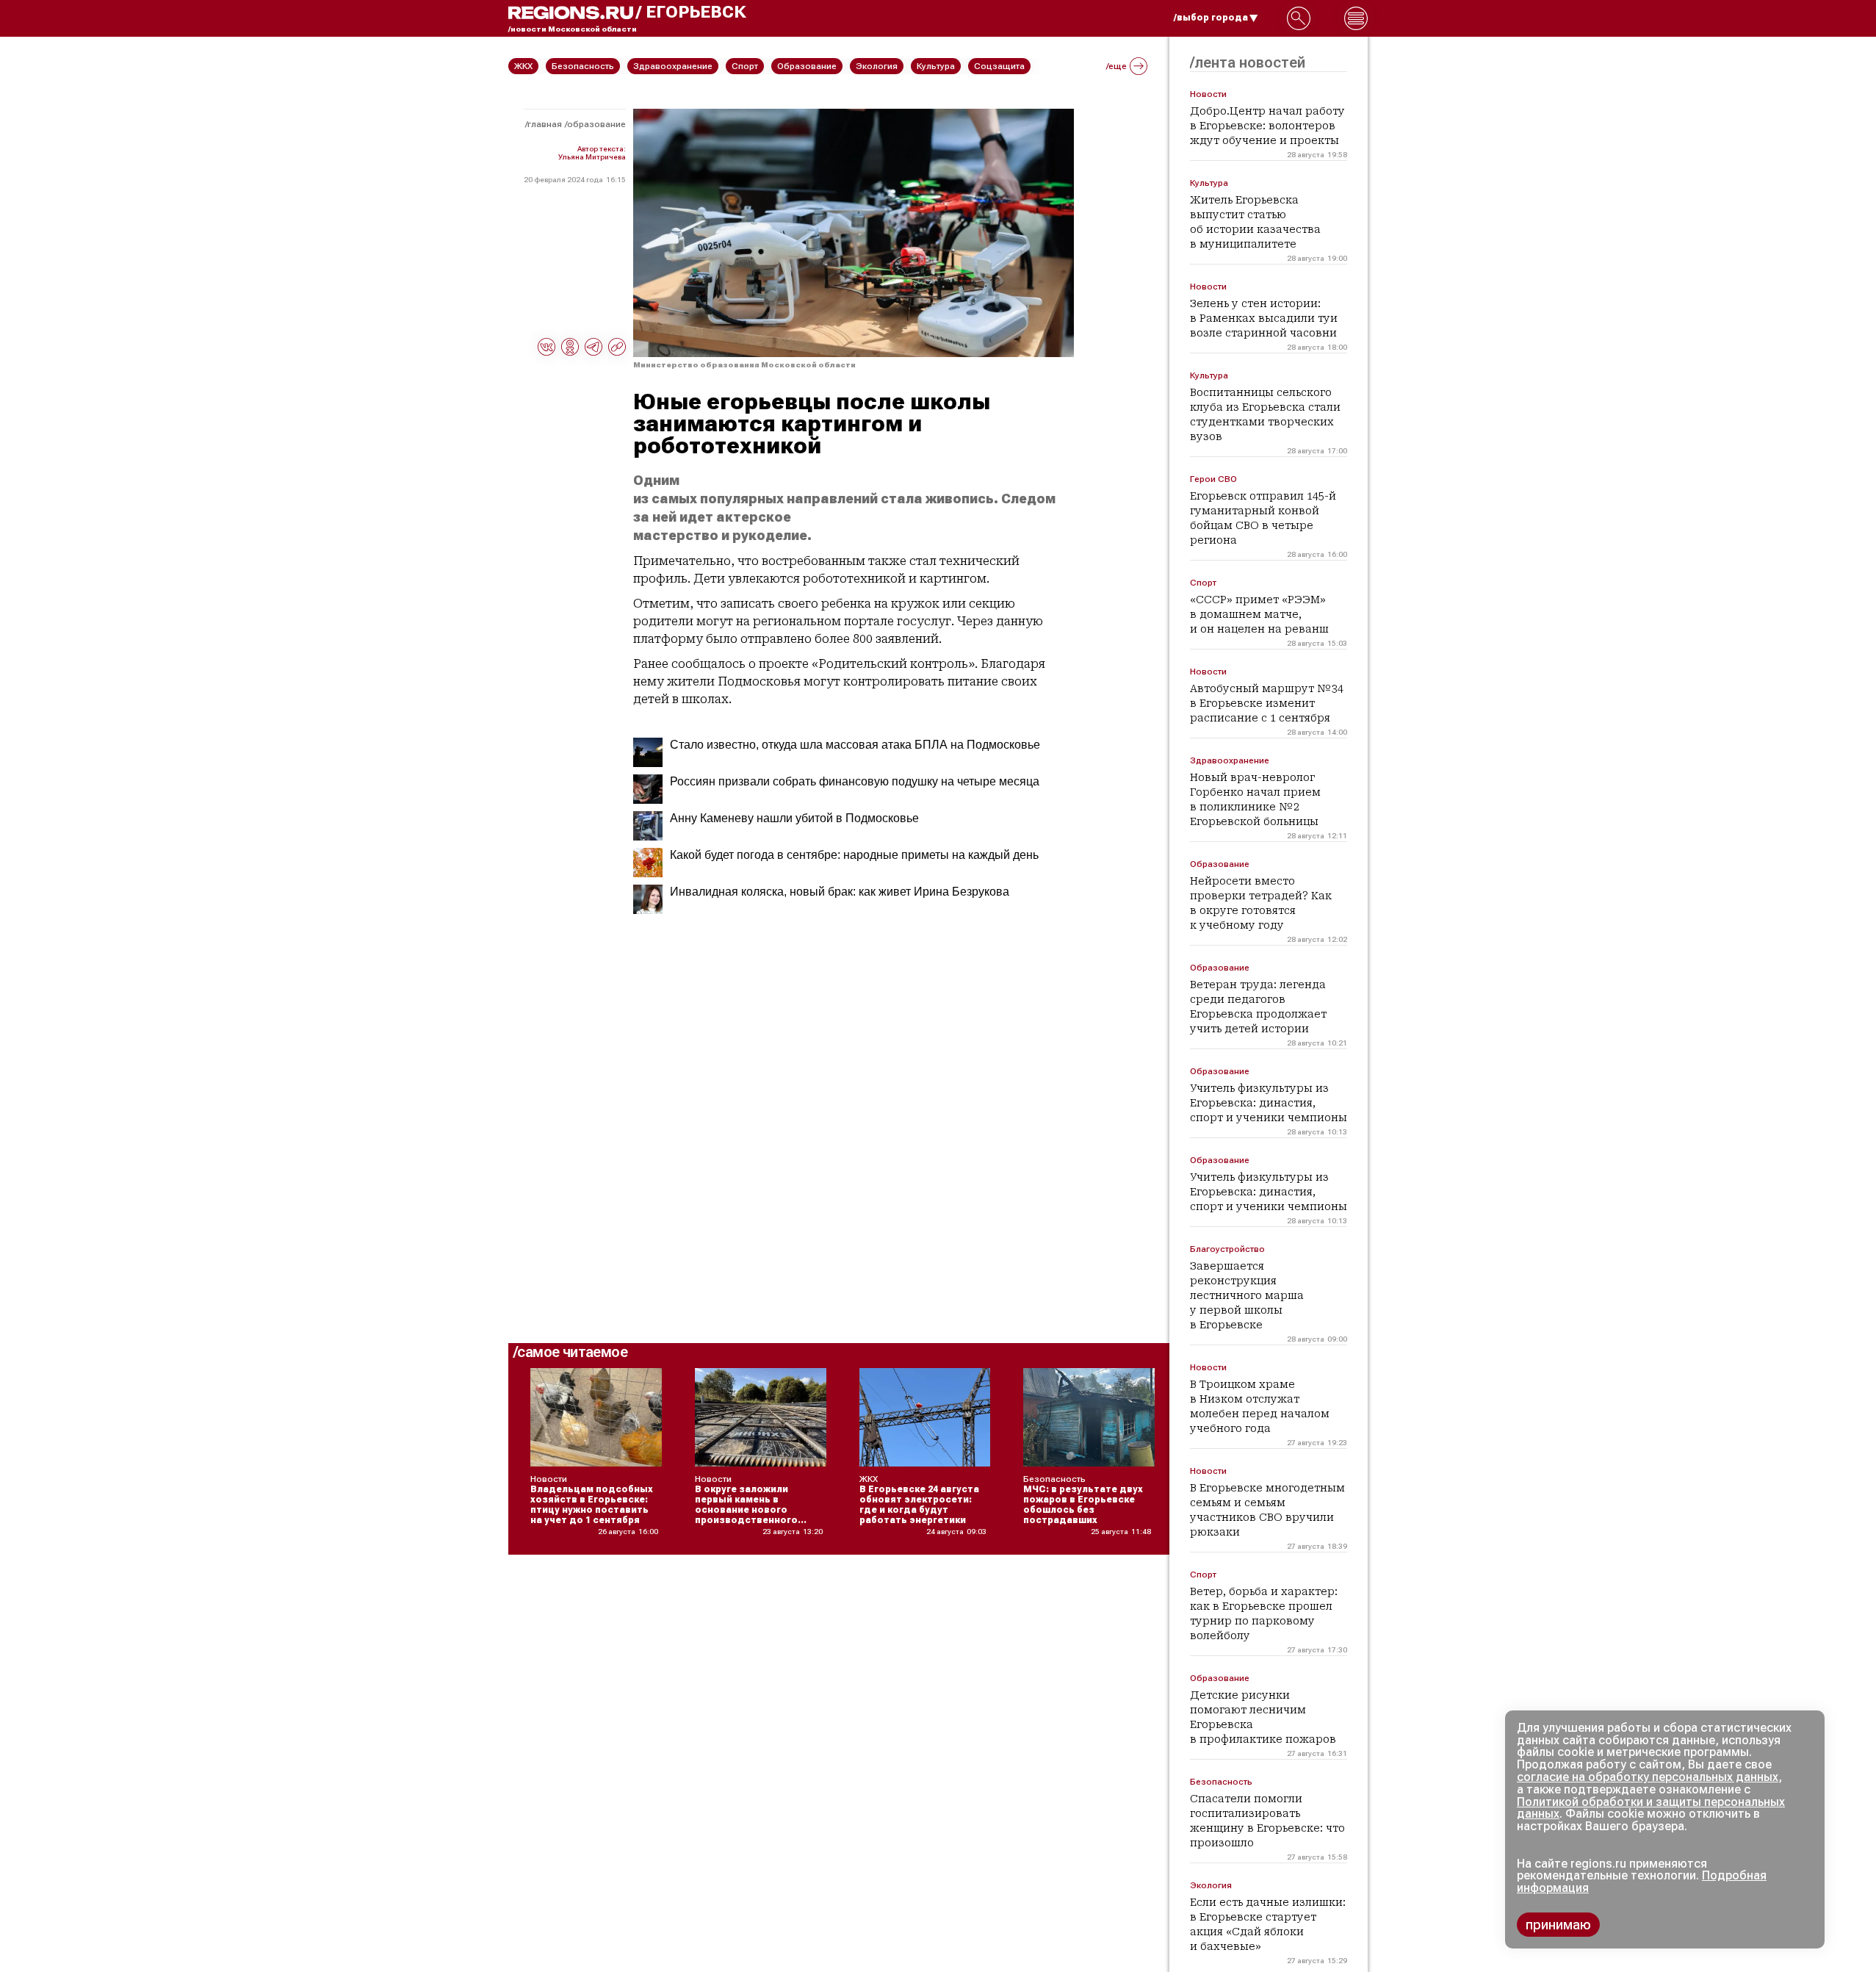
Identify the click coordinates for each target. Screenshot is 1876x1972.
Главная (545, 124)
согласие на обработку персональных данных (1648, 1777)
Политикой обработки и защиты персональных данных (1651, 1808)
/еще (1116, 66)
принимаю (1558, 1925)
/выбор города (1211, 18)
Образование (596, 124)
